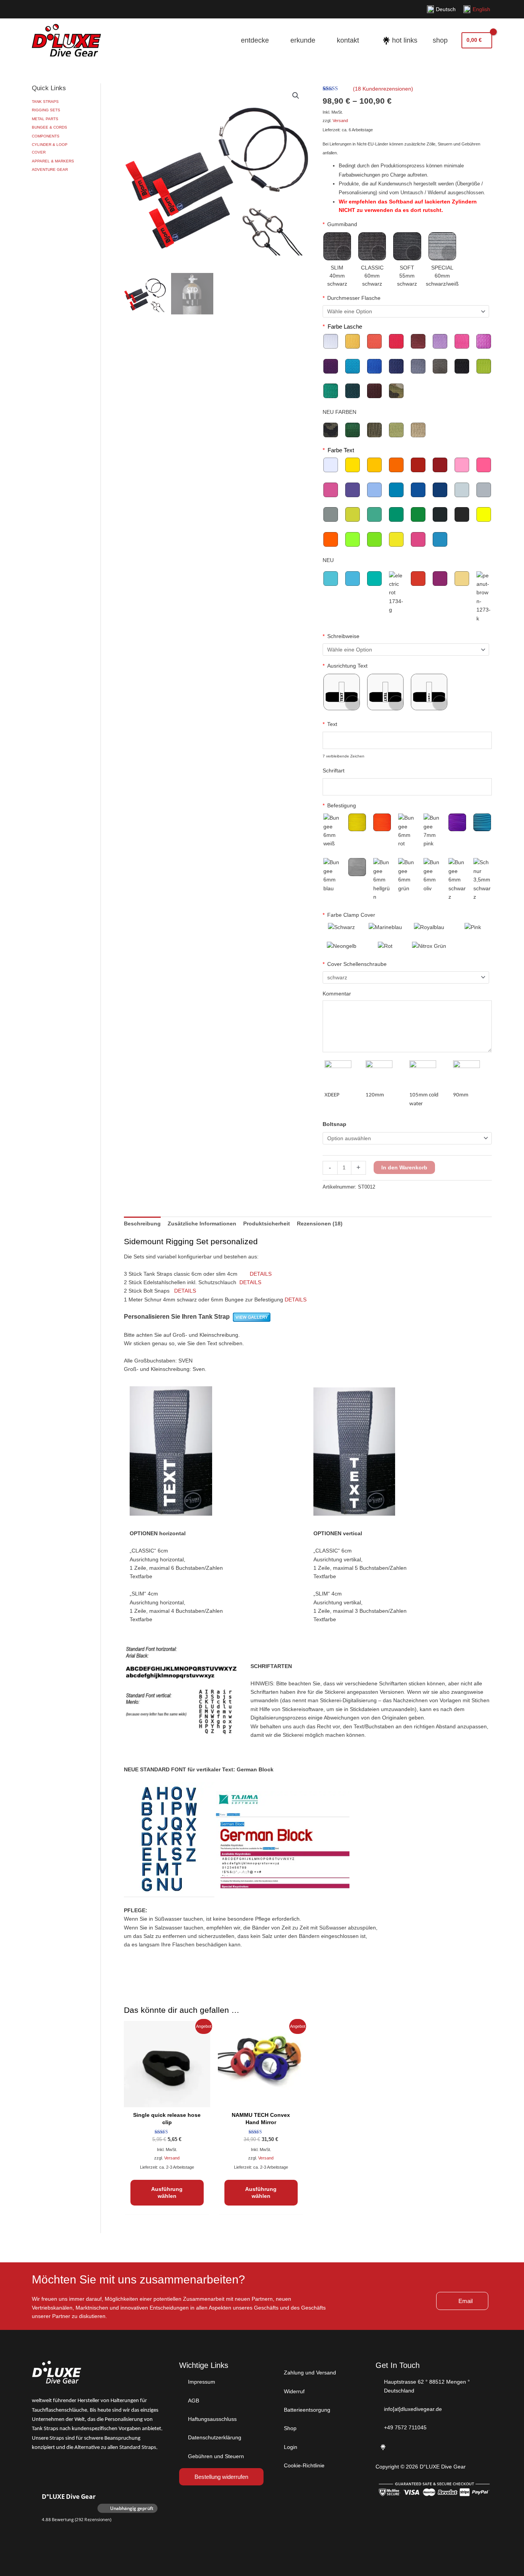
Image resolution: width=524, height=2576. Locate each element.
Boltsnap (335, 1124)
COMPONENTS (46, 136)
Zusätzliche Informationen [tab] (202, 1224)
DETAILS (261, 1274)
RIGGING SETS (46, 110)
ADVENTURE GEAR (50, 169)
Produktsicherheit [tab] (267, 1224)
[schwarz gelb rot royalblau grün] (406, 977)
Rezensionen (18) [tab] (320, 1224)
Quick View (167, 2101)
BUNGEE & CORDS (49, 127)
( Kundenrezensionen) (383, 89)
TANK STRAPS (45, 102)
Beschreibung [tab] (142, 1224)
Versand (340, 121)
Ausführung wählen (167, 2192)
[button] (296, 96)
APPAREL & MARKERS (53, 161)
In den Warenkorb (404, 1167)
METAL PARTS (45, 119)
